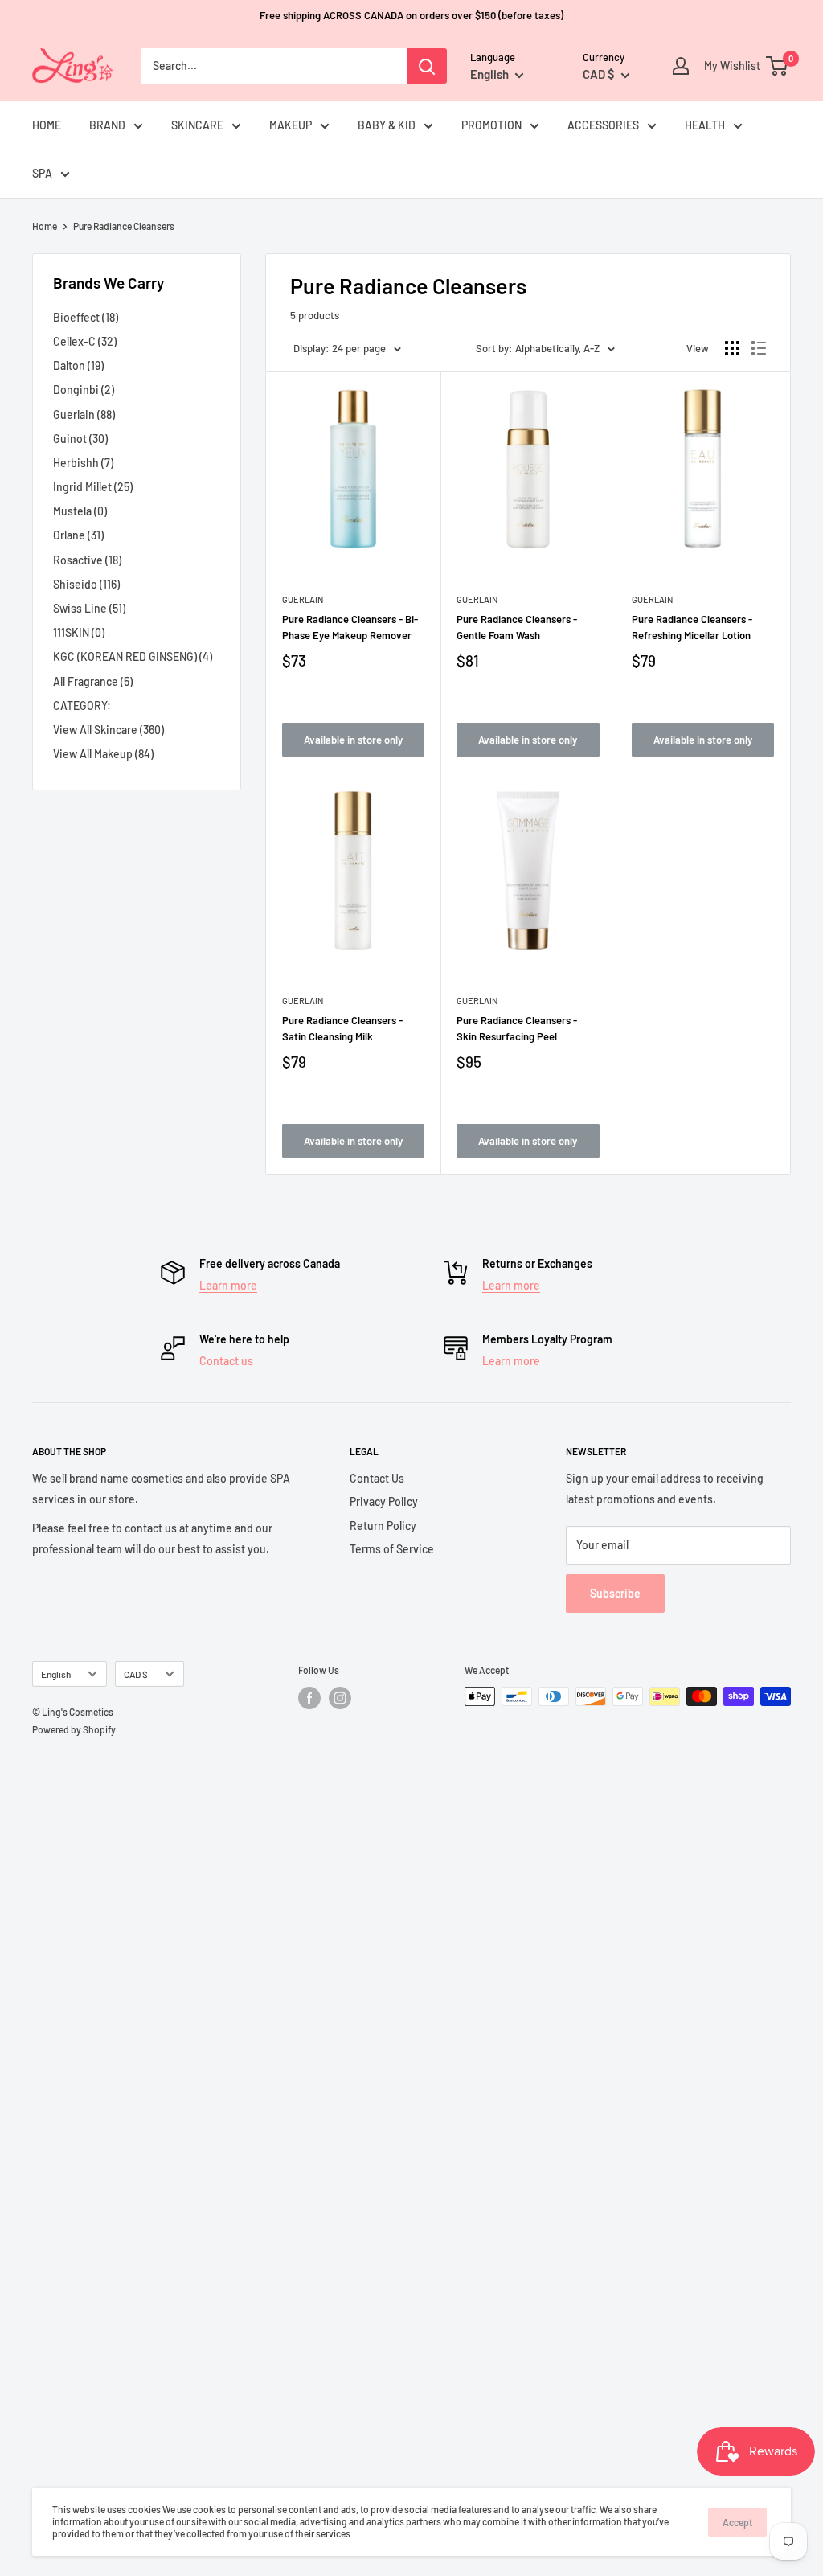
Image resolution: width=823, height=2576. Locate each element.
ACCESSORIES (603, 125)
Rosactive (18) (87, 560)
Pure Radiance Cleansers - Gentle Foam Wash (517, 627)
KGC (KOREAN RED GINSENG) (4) (133, 656)
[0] (778, 66)
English (56, 1674)
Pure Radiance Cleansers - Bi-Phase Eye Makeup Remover (350, 627)
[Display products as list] (759, 348)
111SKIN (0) (79, 632)
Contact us (226, 1361)
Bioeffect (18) (86, 317)
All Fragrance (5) (93, 681)
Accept (737, 2522)
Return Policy (383, 1526)
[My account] (681, 66)
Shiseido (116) (86, 584)
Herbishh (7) (83, 463)
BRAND (107, 125)
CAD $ (136, 1674)
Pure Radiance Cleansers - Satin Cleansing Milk (342, 1028)
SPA (42, 173)
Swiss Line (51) (89, 608)
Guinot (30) (80, 439)
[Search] (427, 66)
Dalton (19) (78, 365)
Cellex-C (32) (85, 341)
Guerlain (303, 599)
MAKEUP (291, 125)
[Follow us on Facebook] (309, 1698)
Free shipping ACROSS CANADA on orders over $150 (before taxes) (411, 15)
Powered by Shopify (74, 1729)
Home (45, 226)
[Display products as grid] (732, 348)
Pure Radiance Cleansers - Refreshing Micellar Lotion (692, 627)
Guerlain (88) (84, 414)
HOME (47, 125)
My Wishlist (728, 66)
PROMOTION (491, 125)
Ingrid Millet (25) (93, 487)
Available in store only (353, 740)
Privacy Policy (384, 1501)
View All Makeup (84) (103, 754)
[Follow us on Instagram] (340, 1698)
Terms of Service (392, 1549)
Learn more (228, 1285)
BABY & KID (387, 125)
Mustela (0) (80, 511)
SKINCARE (197, 125)
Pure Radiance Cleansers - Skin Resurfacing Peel (517, 1028)
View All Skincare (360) (109, 730)
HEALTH (705, 125)
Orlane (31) (78, 535)
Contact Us (377, 1478)
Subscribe (615, 1593)
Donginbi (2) (84, 390)
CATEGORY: (82, 706)
